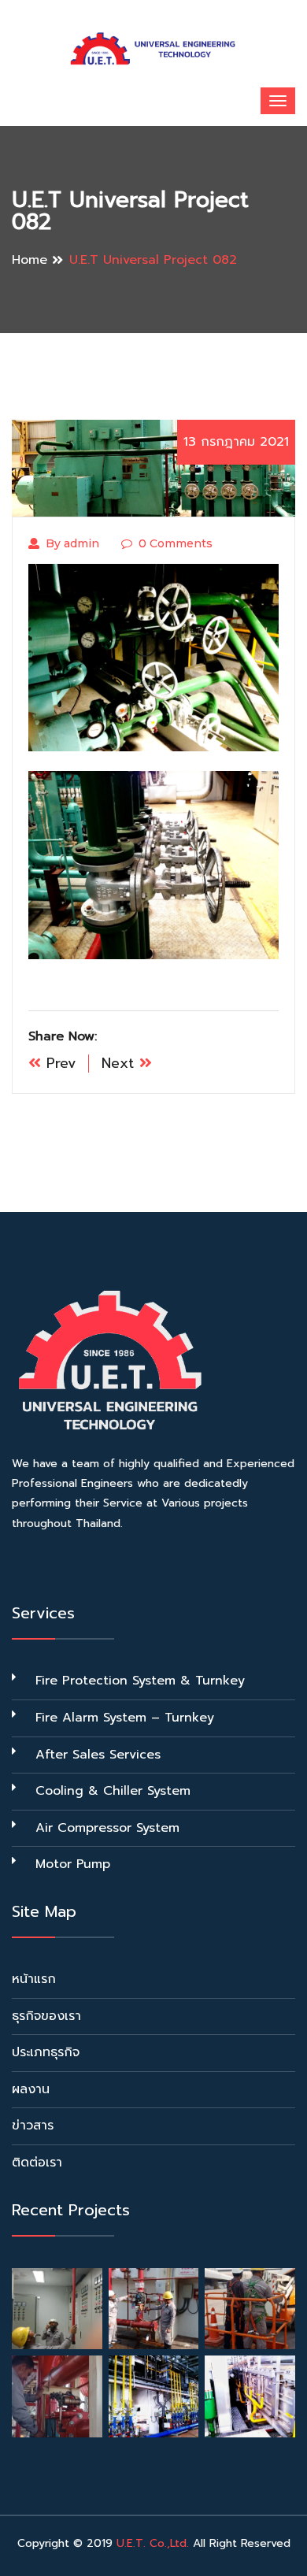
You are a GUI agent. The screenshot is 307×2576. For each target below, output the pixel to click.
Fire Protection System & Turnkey (140, 1681)
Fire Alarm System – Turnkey (125, 1718)
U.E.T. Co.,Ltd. (153, 2543)
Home (30, 260)
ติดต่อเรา (37, 2163)
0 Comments (176, 543)
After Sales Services (98, 1755)
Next (120, 1063)
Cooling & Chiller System (113, 1791)
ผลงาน (31, 2089)
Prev (59, 1063)
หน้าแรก (34, 1979)
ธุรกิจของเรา (46, 2016)
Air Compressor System (107, 1828)
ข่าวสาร (33, 2126)
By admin (72, 543)
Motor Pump (73, 1864)
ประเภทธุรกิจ (46, 2052)
